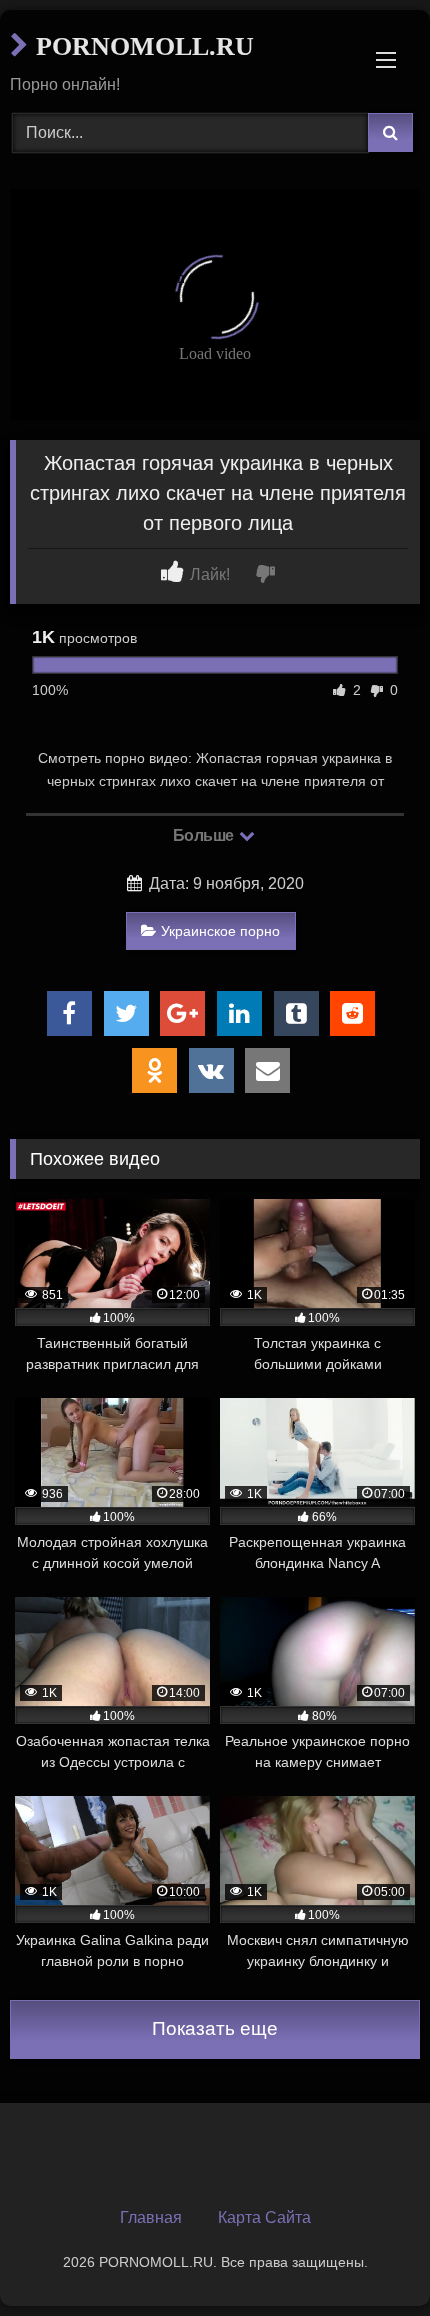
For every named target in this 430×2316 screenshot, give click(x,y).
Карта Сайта (264, 2217)
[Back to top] (368, 2256)
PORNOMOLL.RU (141, 46)
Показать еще (215, 2028)
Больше (205, 835)
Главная (151, 2217)
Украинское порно (220, 931)
